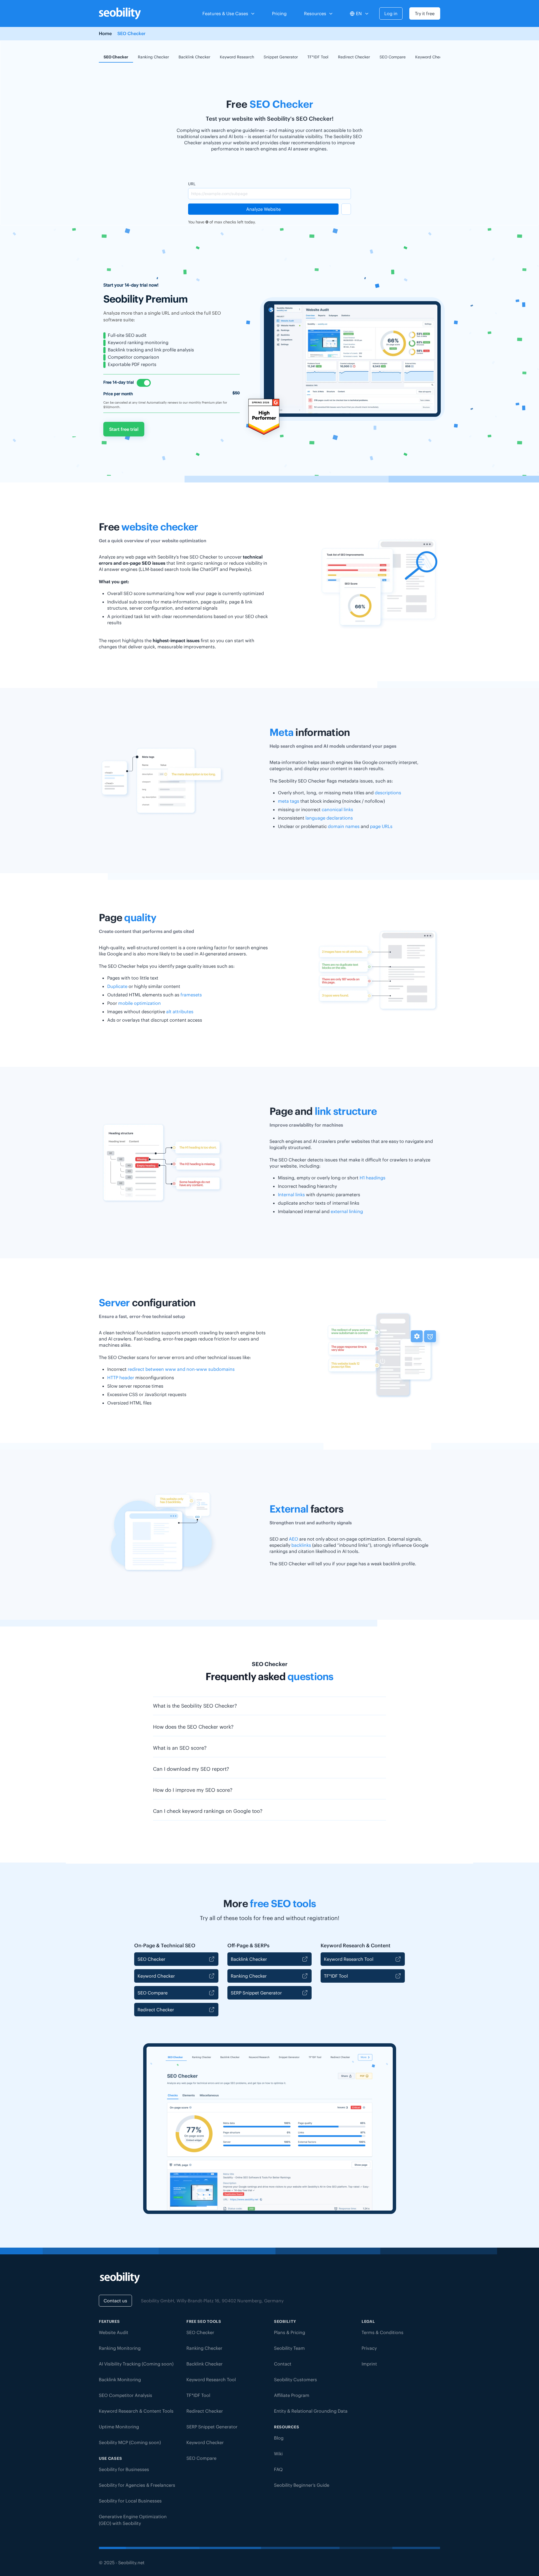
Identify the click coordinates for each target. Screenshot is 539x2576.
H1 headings (373, 1178)
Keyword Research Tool (349, 1959)
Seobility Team (289, 2348)
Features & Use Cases (225, 13)
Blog (279, 2438)
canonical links (337, 809)
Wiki (278, 2454)
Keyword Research (237, 57)
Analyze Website (263, 209)
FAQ (278, 2469)
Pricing (279, 13)
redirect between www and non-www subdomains (181, 1369)
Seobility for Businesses (124, 2469)
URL (192, 184)
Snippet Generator (281, 57)
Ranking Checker (153, 57)
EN (359, 13)
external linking (347, 1211)
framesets (191, 995)
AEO (294, 1539)
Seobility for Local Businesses (130, 2501)
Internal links (291, 1195)
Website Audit (114, 2332)
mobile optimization (140, 1003)
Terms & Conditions (382, 2332)
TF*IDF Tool (318, 57)
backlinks (301, 1545)
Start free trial (124, 429)
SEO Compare (393, 57)
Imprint (369, 2364)
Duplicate (117, 986)
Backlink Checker (194, 57)
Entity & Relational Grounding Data (311, 2411)
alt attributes (180, 1012)
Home (105, 33)
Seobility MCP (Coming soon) (130, 2442)
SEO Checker (116, 57)
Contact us (115, 2301)
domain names (344, 826)
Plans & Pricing (290, 2332)
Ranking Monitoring (120, 2348)
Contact (283, 2364)
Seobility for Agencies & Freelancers (137, 2485)
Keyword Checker (431, 57)
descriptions (388, 793)
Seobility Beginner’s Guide (302, 2485)
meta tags (289, 801)
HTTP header (121, 1378)
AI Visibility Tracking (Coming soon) (136, 2364)
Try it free (425, 13)
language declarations (329, 818)
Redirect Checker (354, 57)
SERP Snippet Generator (256, 1993)
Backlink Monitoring (120, 2380)
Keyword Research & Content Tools (136, 2411)
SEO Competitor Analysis (125, 2395)
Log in (391, 13)
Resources (315, 13)
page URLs (381, 826)
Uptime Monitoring (119, 2427)
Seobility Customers (295, 2380)
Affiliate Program (292, 2395)
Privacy (369, 2348)
